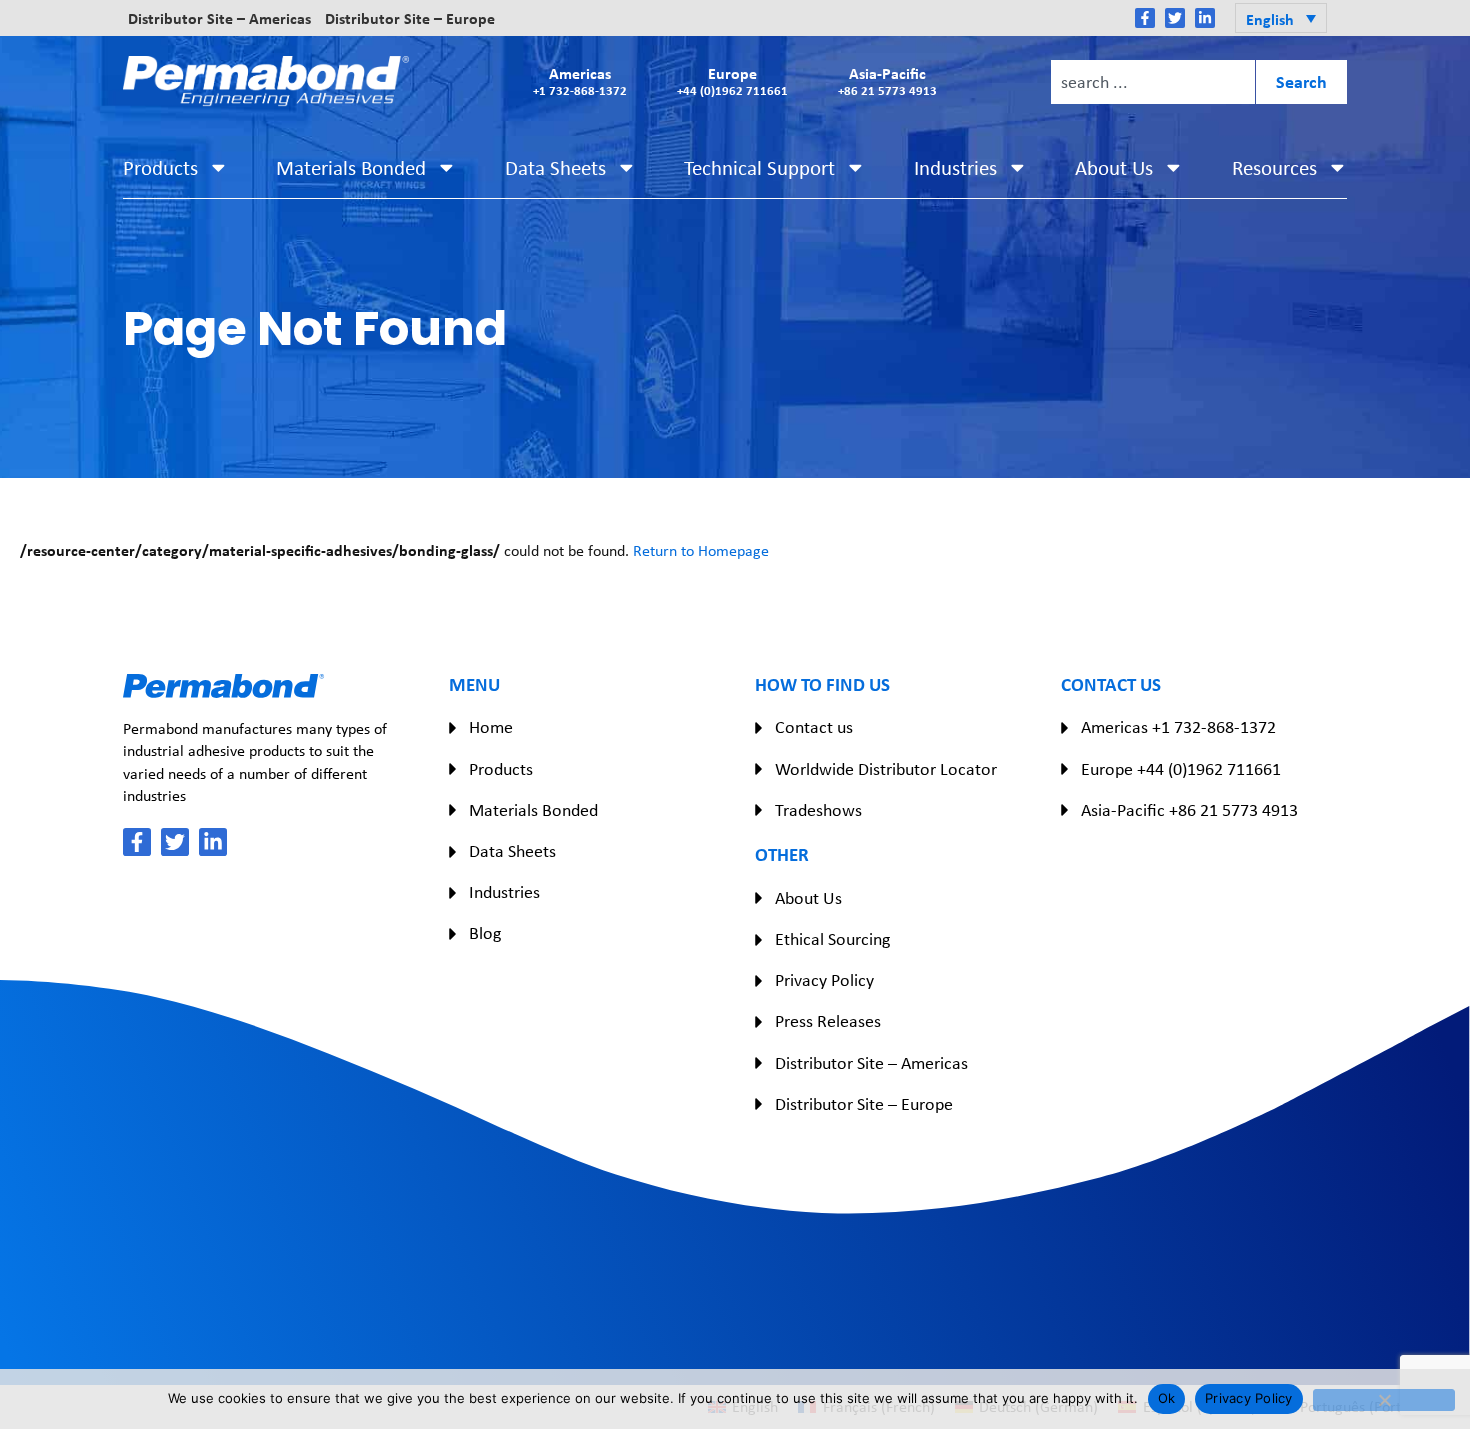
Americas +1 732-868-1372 (1178, 727)
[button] (1281, 18)
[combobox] (1153, 82)
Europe (732, 80)
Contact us (814, 727)
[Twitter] (1175, 18)
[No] (1384, 1400)
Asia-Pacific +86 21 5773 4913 (1189, 810)
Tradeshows (818, 810)
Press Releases (828, 1021)
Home (491, 727)
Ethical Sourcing (832, 939)
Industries (955, 167)
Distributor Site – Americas (219, 18)
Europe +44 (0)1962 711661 (1181, 769)
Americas (580, 80)
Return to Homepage (701, 550)
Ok (1167, 1398)
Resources (1274, 167)
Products (160, 167)
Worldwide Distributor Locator (886, 769)
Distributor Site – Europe (410, 18)
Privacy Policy (824, 980)
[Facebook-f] (1145, 18)
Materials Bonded (351, 167)
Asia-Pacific (887, 80)
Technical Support (759, 167)
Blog (485, 933)
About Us (1114, 167)
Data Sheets (555, 167)
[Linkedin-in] (1205, 18)
